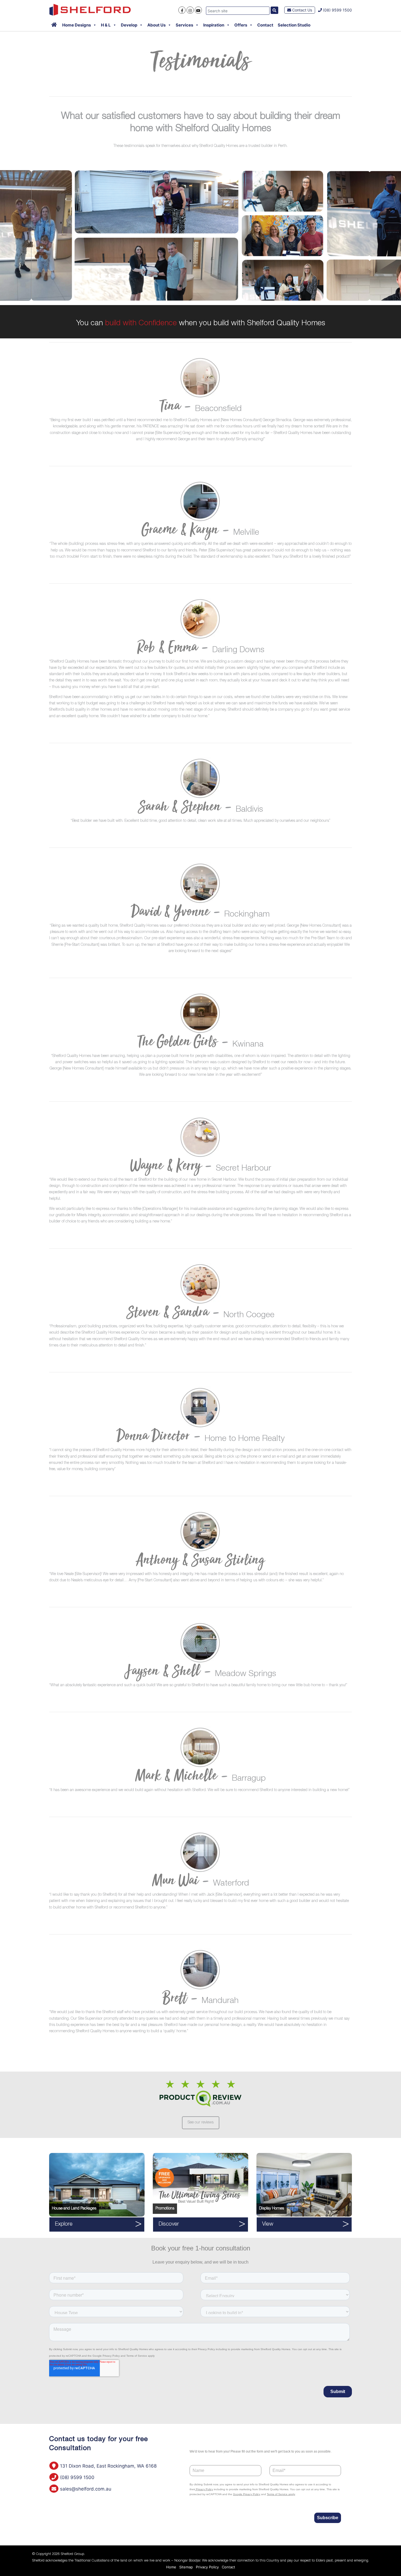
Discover (169, 2225)
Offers (241, 25)
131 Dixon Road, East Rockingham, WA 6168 (108, 2466)
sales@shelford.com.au (85, 2489)
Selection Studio (294, 25)
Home (171, 2567)
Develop (129, 25)
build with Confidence (141, 324)
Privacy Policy (207, 2567)
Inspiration (214, 25)
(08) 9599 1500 (337, 10)
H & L (106, 25)
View (268, 2225)
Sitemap (186, 2567)
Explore (64, 2225)
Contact (265, 25)
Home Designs (77, 25)
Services (184, 25)
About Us (156, 25)
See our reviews (201, 2123)
